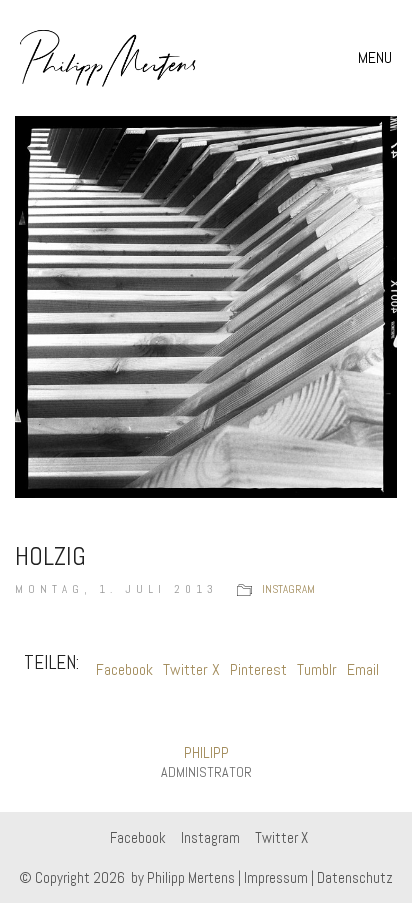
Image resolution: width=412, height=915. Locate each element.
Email (363, 669)
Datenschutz (355, 877)
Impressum (276, 877)
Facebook (124, 669)
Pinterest (258, 669)
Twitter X (191, 669)
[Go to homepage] (108, 58)
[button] (377, 58)
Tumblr (317, 669)
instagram (288, 589)
